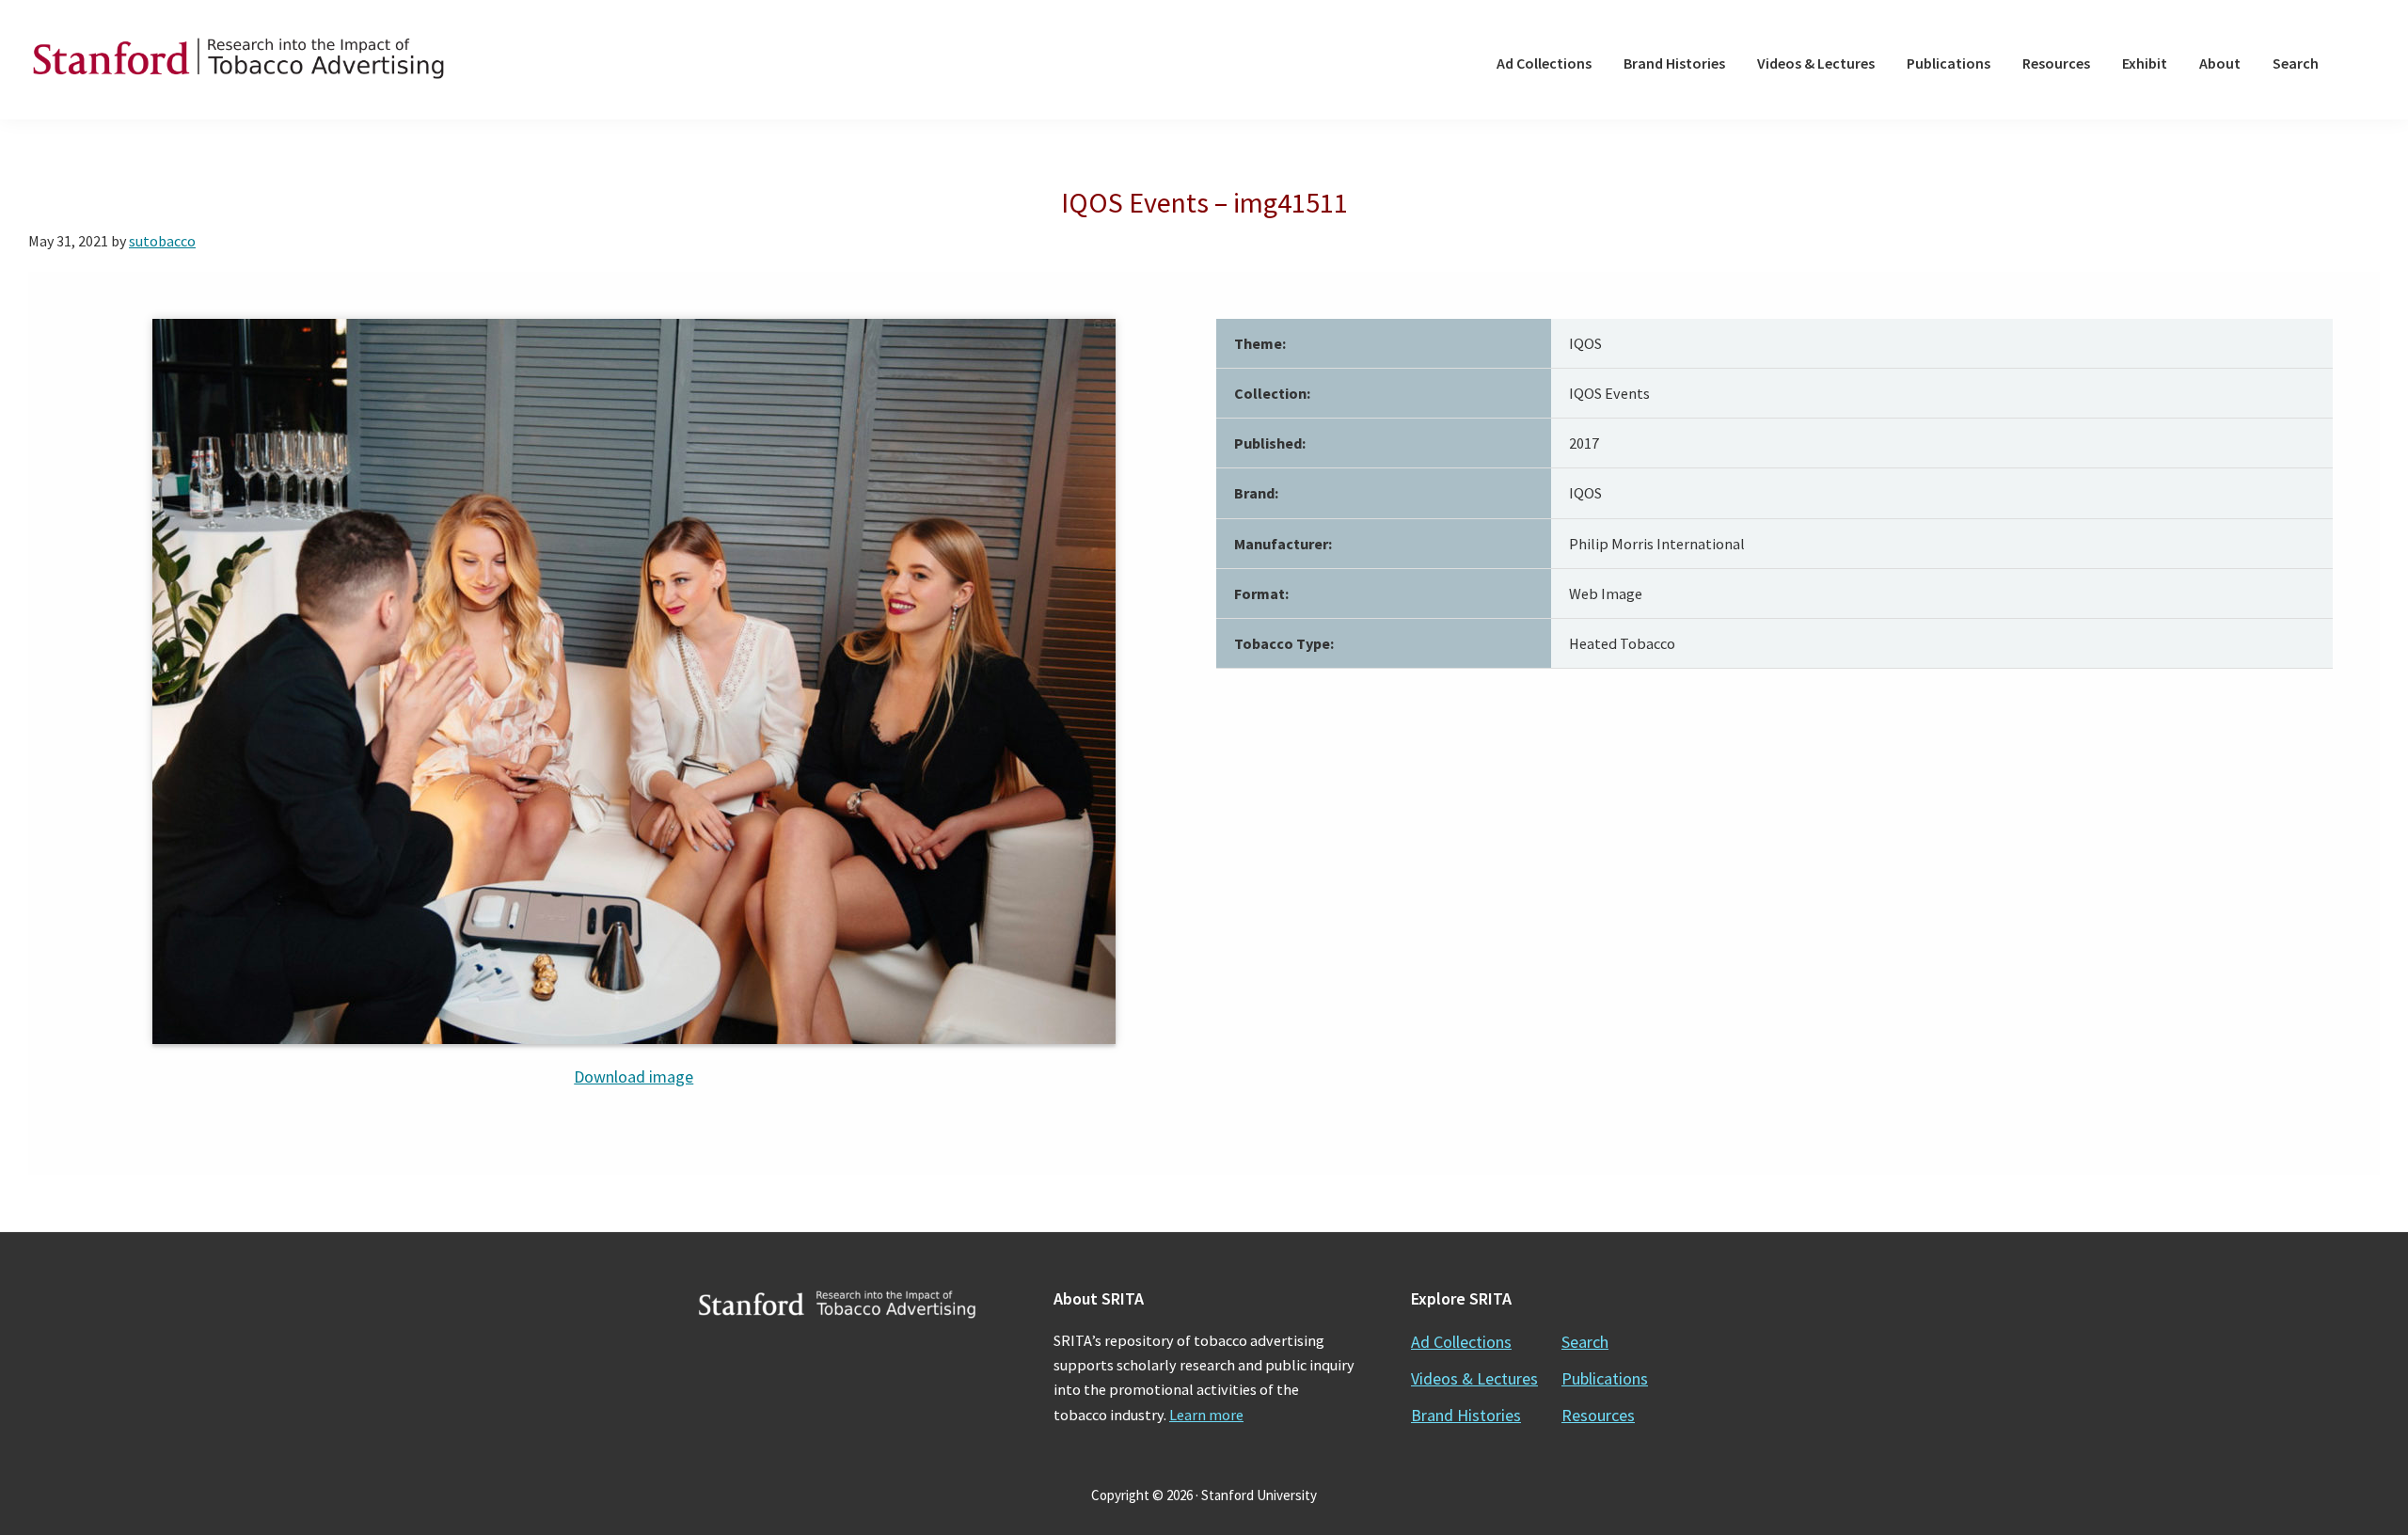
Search (1585, 1342)
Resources (1598, 1415)
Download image (634, 1076)
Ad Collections (1461, 1342)
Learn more (1206, 1415)
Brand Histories (1466, 1415)
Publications (1605, 1378)
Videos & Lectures (1474, 1378)
